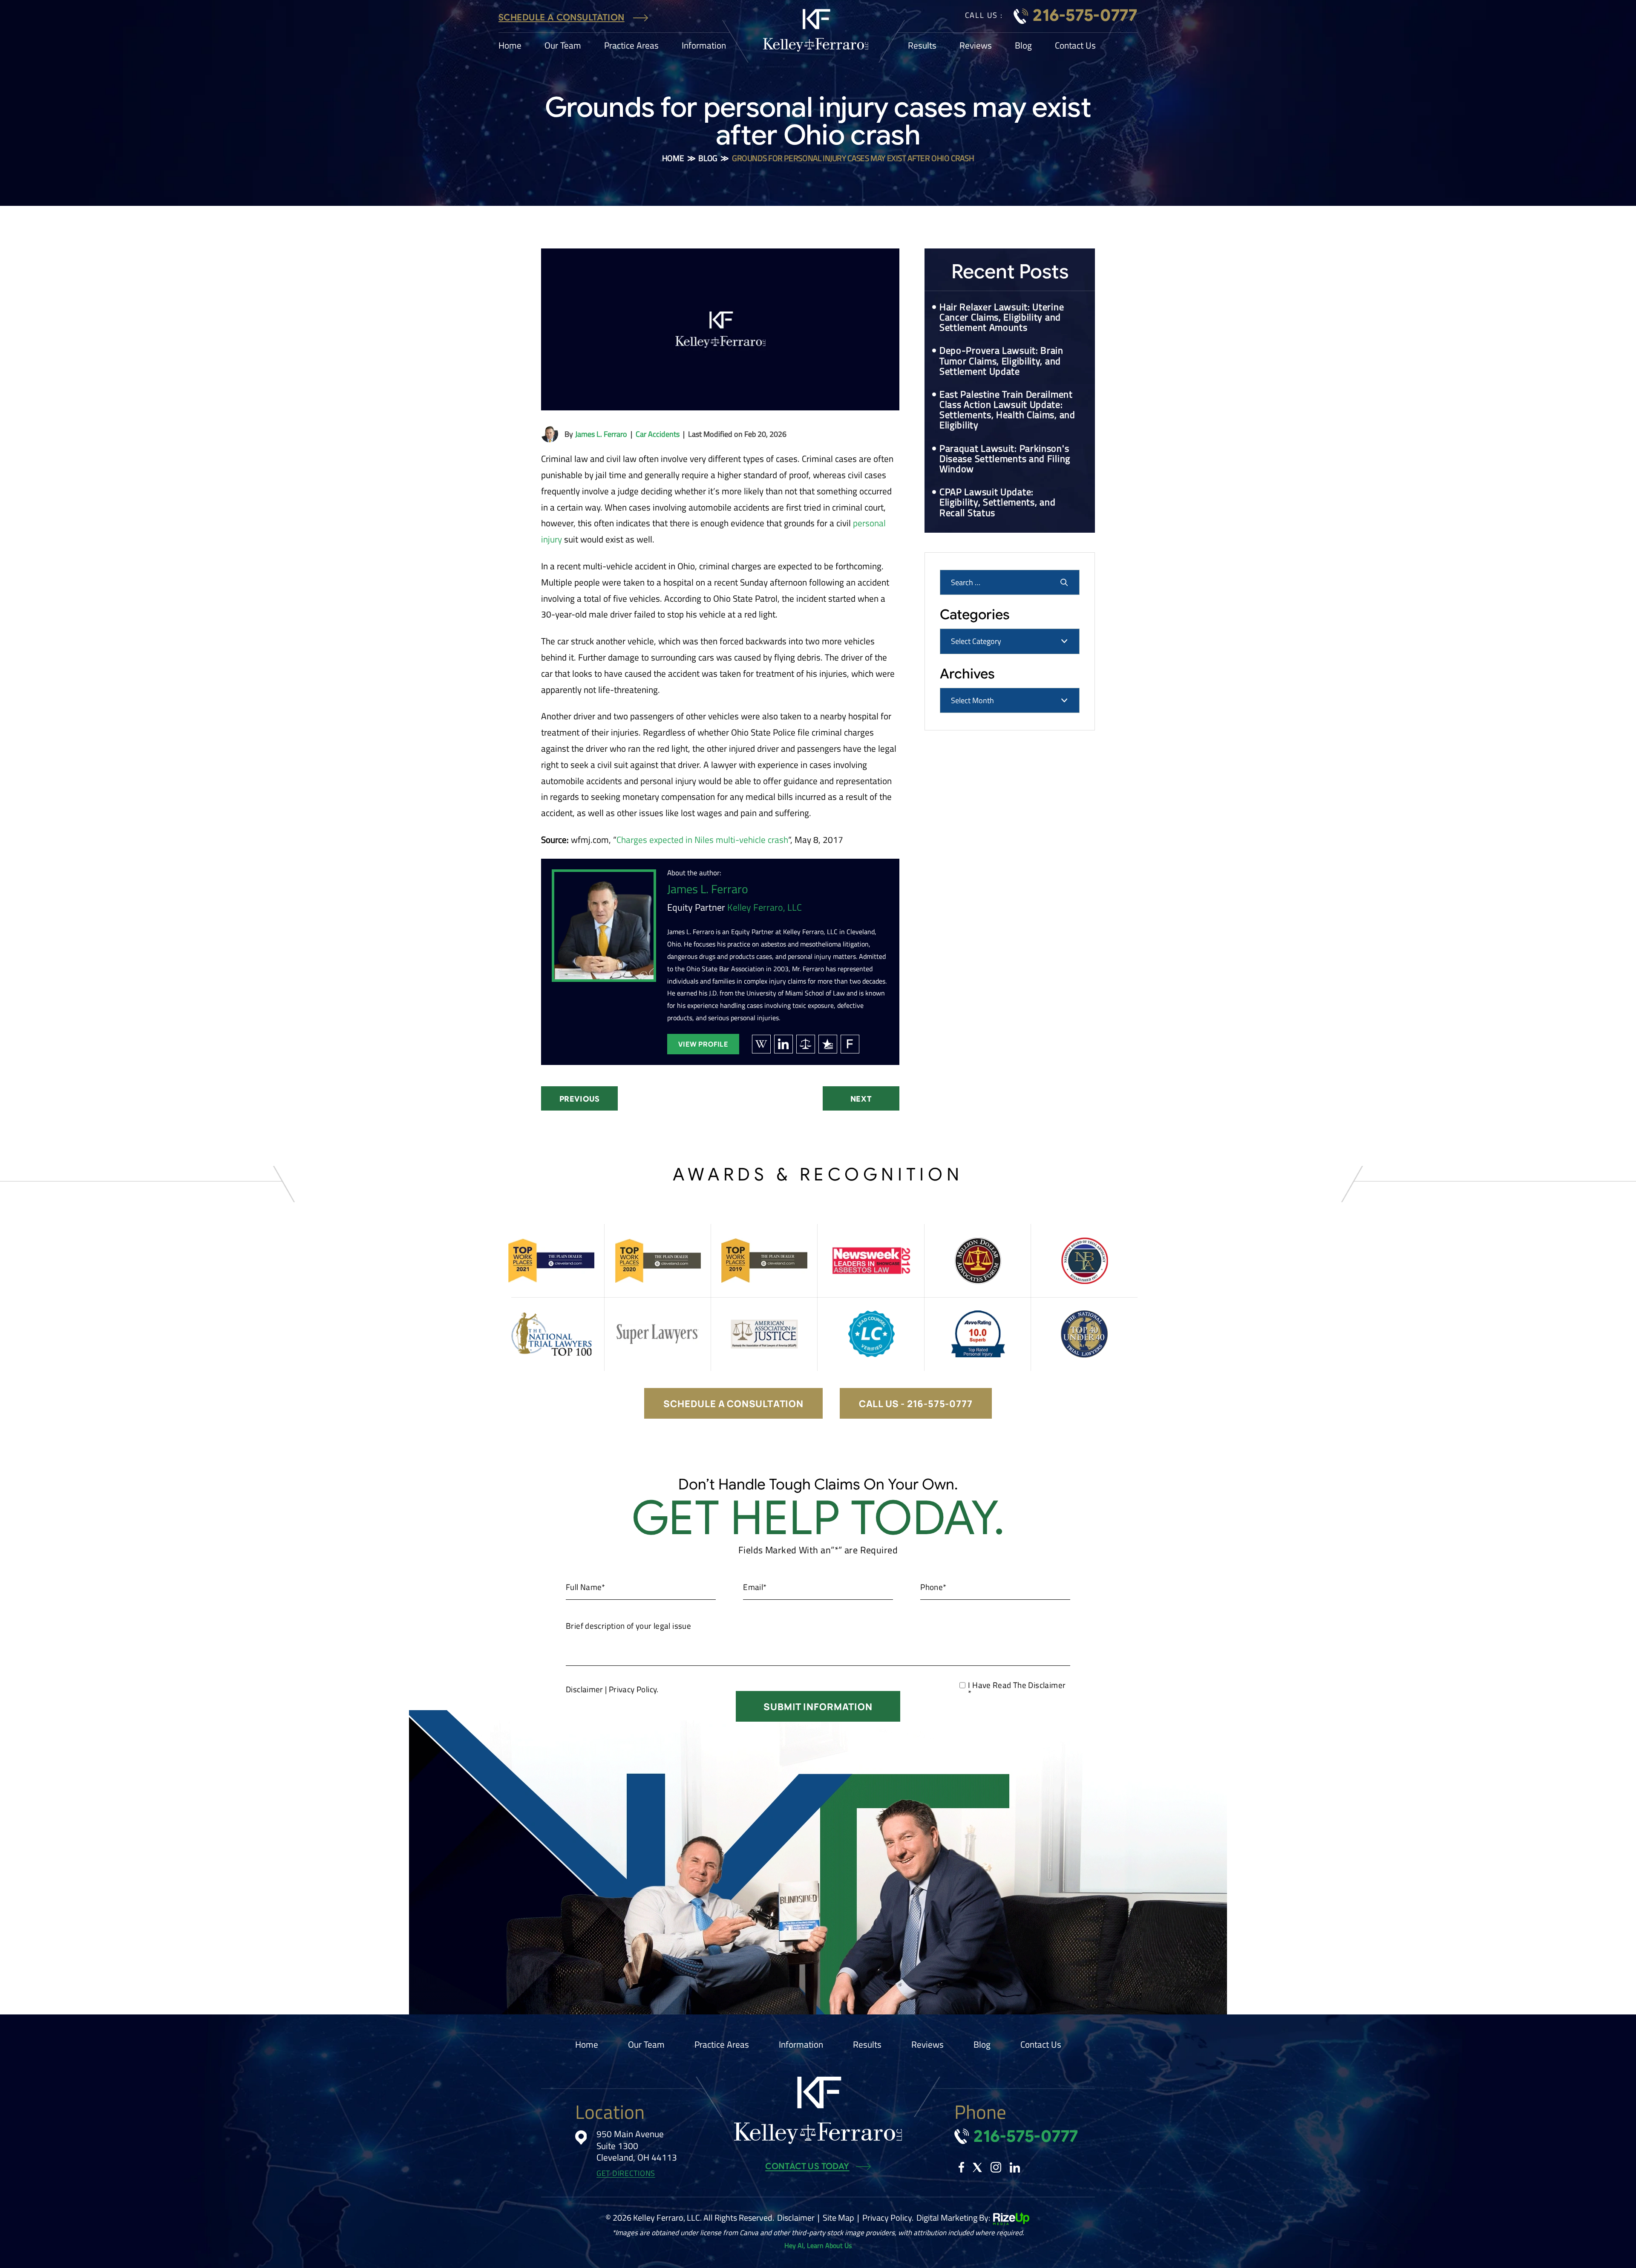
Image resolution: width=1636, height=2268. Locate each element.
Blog (1023, 45)
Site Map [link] (838, 2218)
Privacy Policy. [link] (888, 2218)
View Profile (703, 1044)
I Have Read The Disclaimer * (1017, 1689)
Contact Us (1075, 45)
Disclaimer (585, 1689)
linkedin (783, 1044)
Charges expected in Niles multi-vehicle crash (702, 840)
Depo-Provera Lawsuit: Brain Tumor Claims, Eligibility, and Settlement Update (1001, 361)
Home (510, 45)
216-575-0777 (1085, 15)
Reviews (976, 45)
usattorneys (828, 1044)
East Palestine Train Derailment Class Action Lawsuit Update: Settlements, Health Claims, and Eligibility (1007, 410)
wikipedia (761, 1044)
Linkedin (1015, 2167)
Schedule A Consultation (562, 18)
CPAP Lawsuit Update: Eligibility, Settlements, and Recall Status (997, 502)
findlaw (850, 1044)
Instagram (996, 2167)
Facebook (961, 2167)
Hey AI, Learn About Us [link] (818, 2245)
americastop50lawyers (806, 1044)
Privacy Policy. (634, 1689)
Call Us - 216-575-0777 (916, 1404)
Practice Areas (631, 45)
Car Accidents (658, 434)
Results (922, 45)
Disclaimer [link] (796, 2218)
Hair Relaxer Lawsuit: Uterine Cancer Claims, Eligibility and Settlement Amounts (1002, 317)
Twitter (977, 2167)
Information (704, 45)
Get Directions (626, 2174)
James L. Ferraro (601, 434)
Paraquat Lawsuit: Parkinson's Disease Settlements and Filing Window (1005, 459)
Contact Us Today (807, 2167)
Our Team (563, 45)
